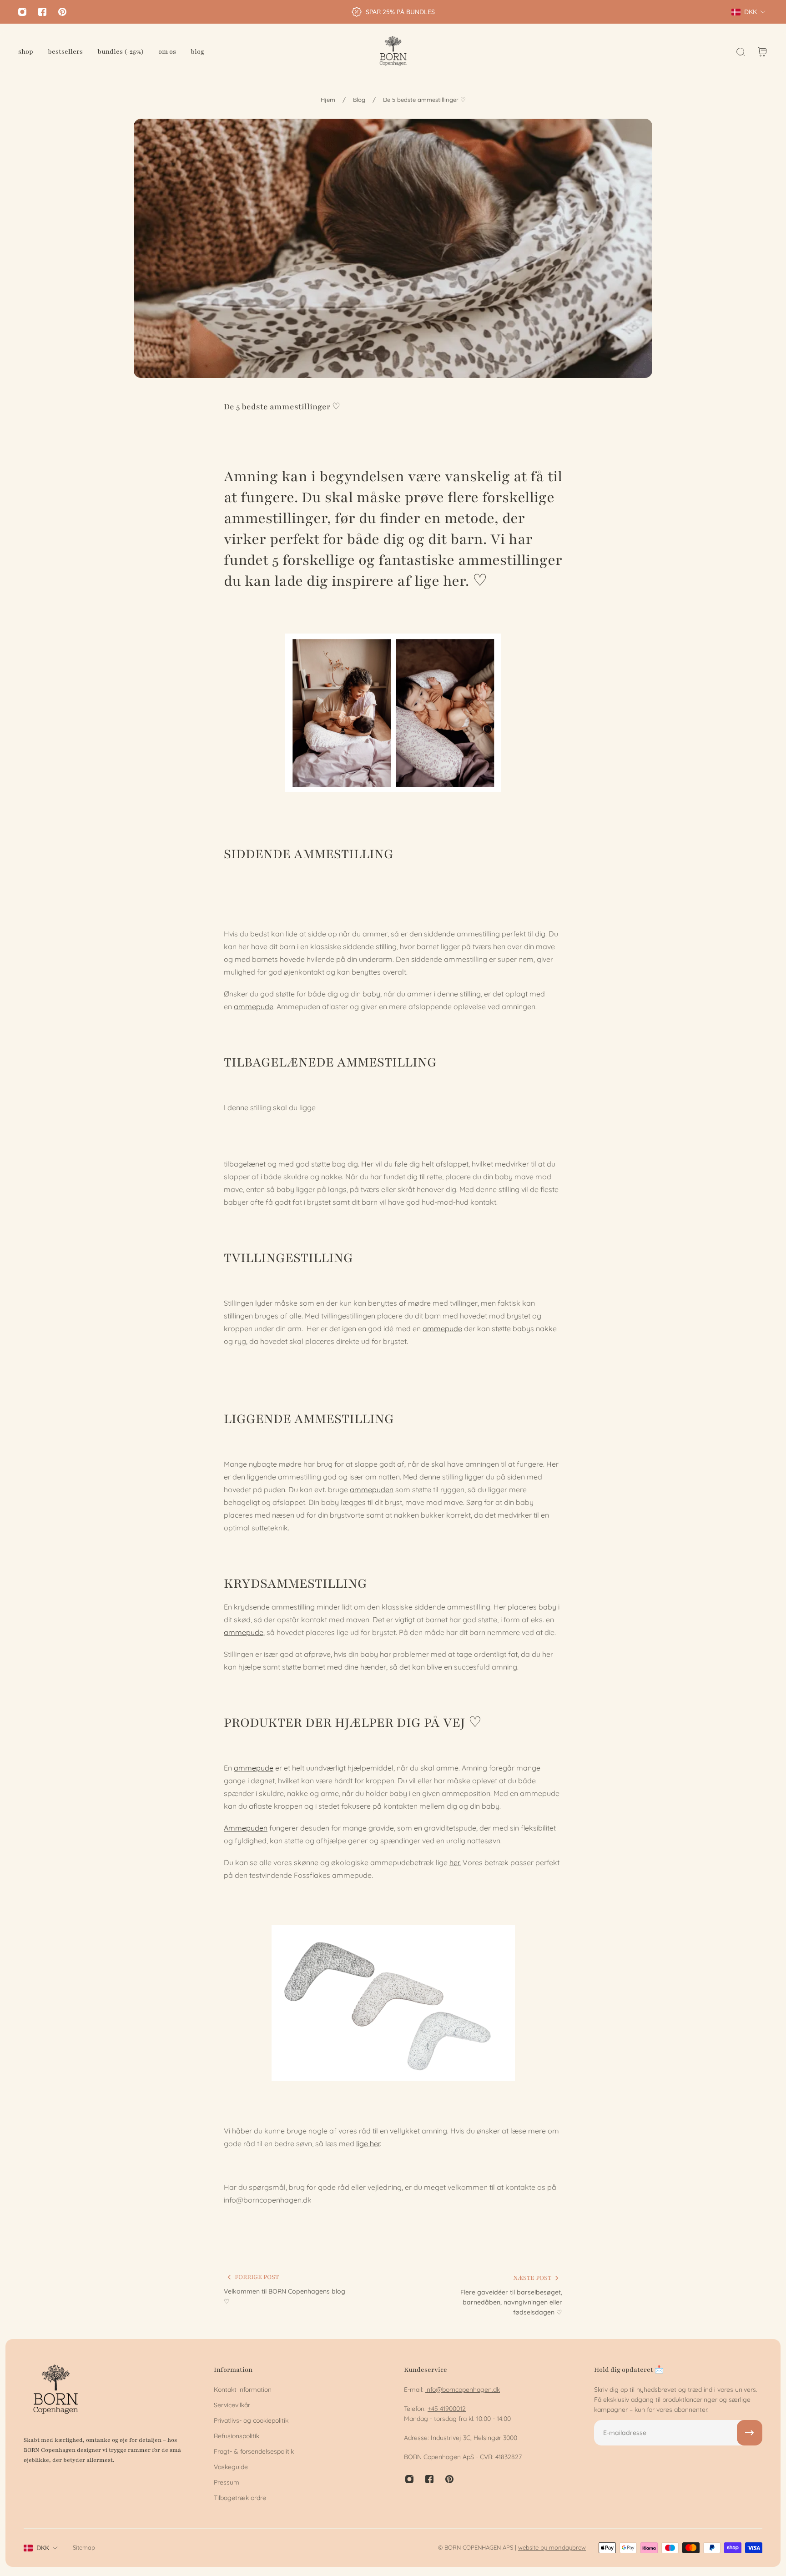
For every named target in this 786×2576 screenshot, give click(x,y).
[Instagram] (22, 12)
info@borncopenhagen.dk (463, 2390)
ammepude (254, 1006)
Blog (359, 100)
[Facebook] (42, 12)
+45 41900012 (447, 2409)
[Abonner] (750, 2433)
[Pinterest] (62, 12)
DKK (43, 2548)
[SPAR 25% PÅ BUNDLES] (393, 12)
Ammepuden (246, 1828)
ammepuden (372, 1489)
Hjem (328, 100)
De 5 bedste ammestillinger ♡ (424, 100)
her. (455, 1862)
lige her (368, 2143)
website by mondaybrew (552, 2547)
